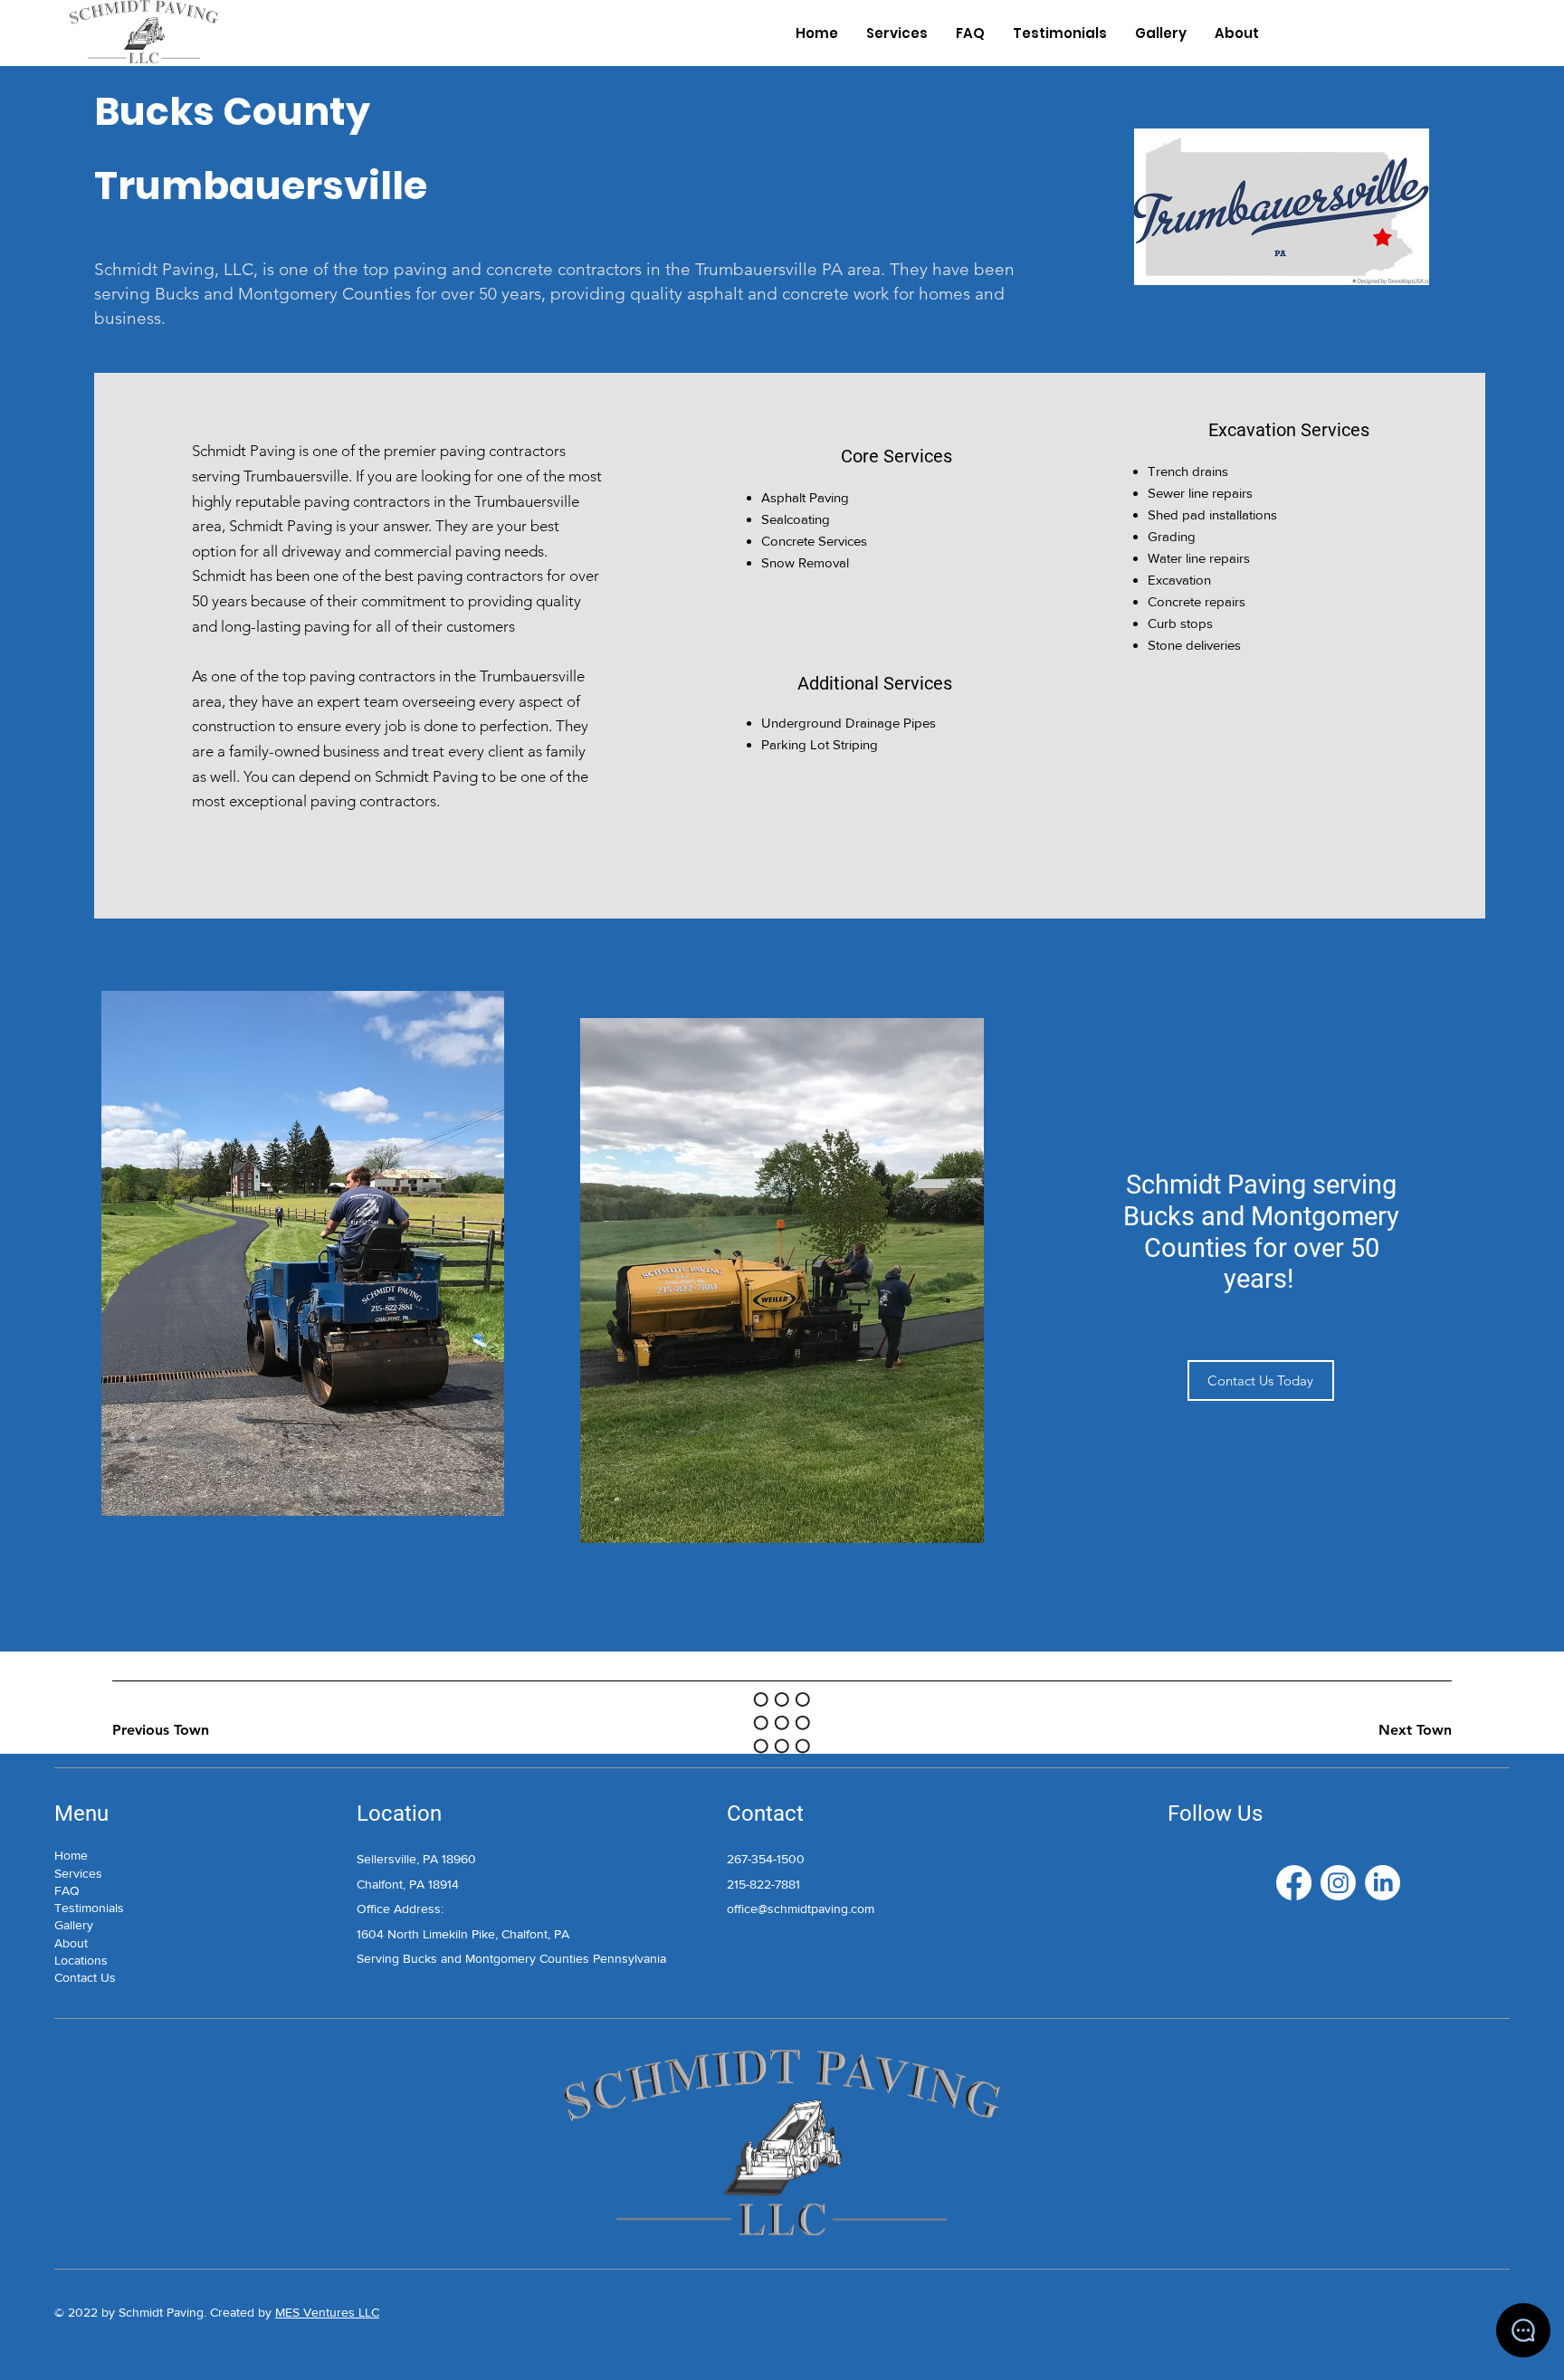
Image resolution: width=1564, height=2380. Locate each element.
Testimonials (89, 1908)
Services (78, 1873)
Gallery (74, 1925)
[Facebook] (1294, 1883)
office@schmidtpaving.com (801, 1909)
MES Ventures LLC (327, 2312)
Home (71, 1855)
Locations (81, 1960)
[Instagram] (1338, 1883)
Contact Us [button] (85, 1977)
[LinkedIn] (1383, 1883)
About (71, 1943)
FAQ (67, 1890)
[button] (1261, 1380)
